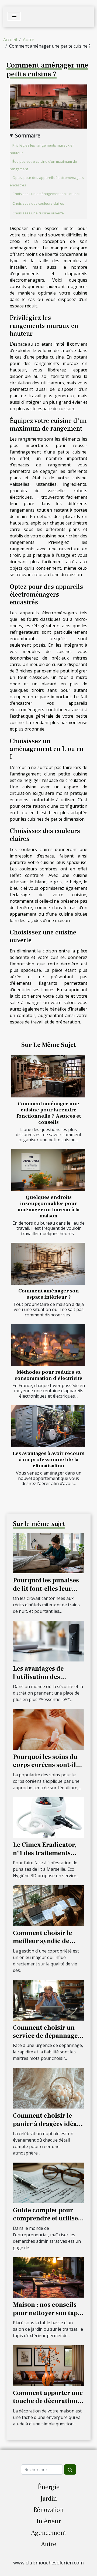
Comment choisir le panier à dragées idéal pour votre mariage (46, 2124)
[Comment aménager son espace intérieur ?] (48, 1264)
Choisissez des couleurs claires (38, 203)
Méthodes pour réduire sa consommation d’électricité (48, 1375)
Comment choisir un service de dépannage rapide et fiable (45, 2036)
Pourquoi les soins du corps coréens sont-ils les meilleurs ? (46, 1765)
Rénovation (48, 2510)
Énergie (49, 2487)
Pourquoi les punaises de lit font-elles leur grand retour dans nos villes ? (46, 1593)
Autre (29, 40)
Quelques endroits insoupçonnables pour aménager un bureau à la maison (49, 1206)
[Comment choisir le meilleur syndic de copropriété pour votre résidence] (48, 1905)
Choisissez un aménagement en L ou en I (46, 194)
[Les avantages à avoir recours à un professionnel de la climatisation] (48, 1426)
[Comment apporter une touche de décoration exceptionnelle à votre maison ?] (48, 2365)
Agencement (48, 2533)
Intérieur (49, 2521)
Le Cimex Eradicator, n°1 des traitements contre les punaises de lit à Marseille (46, 1857)
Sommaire (28, 135)
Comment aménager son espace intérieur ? (49, 1294)
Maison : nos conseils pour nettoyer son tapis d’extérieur (48, 2313)
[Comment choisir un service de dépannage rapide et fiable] (48, 2000)
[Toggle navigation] (14, 17)
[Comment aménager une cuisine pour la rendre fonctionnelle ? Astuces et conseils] (48, 1076)
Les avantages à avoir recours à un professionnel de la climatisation (48, 1459)
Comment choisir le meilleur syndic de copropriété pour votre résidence (47, 1945)
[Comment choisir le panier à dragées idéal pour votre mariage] (48, 2088)
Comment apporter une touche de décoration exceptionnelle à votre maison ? (48, 2405)
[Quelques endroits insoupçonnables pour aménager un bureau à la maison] (48, 1170)
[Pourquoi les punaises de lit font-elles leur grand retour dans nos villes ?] (48, 1553)
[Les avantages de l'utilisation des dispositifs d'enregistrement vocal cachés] (48, 1641)
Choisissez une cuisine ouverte (38, 213)
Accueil (10, 40)
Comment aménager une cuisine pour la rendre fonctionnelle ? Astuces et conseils (49, 1113)
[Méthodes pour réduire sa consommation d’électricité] (48, 1345)
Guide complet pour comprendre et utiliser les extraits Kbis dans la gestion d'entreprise (48, 2223)
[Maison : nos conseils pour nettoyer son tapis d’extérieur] (48, 2277)
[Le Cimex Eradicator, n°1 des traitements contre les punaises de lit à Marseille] (48, 1817)
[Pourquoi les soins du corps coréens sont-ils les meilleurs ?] (48, 1729)
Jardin (48, 2499)
